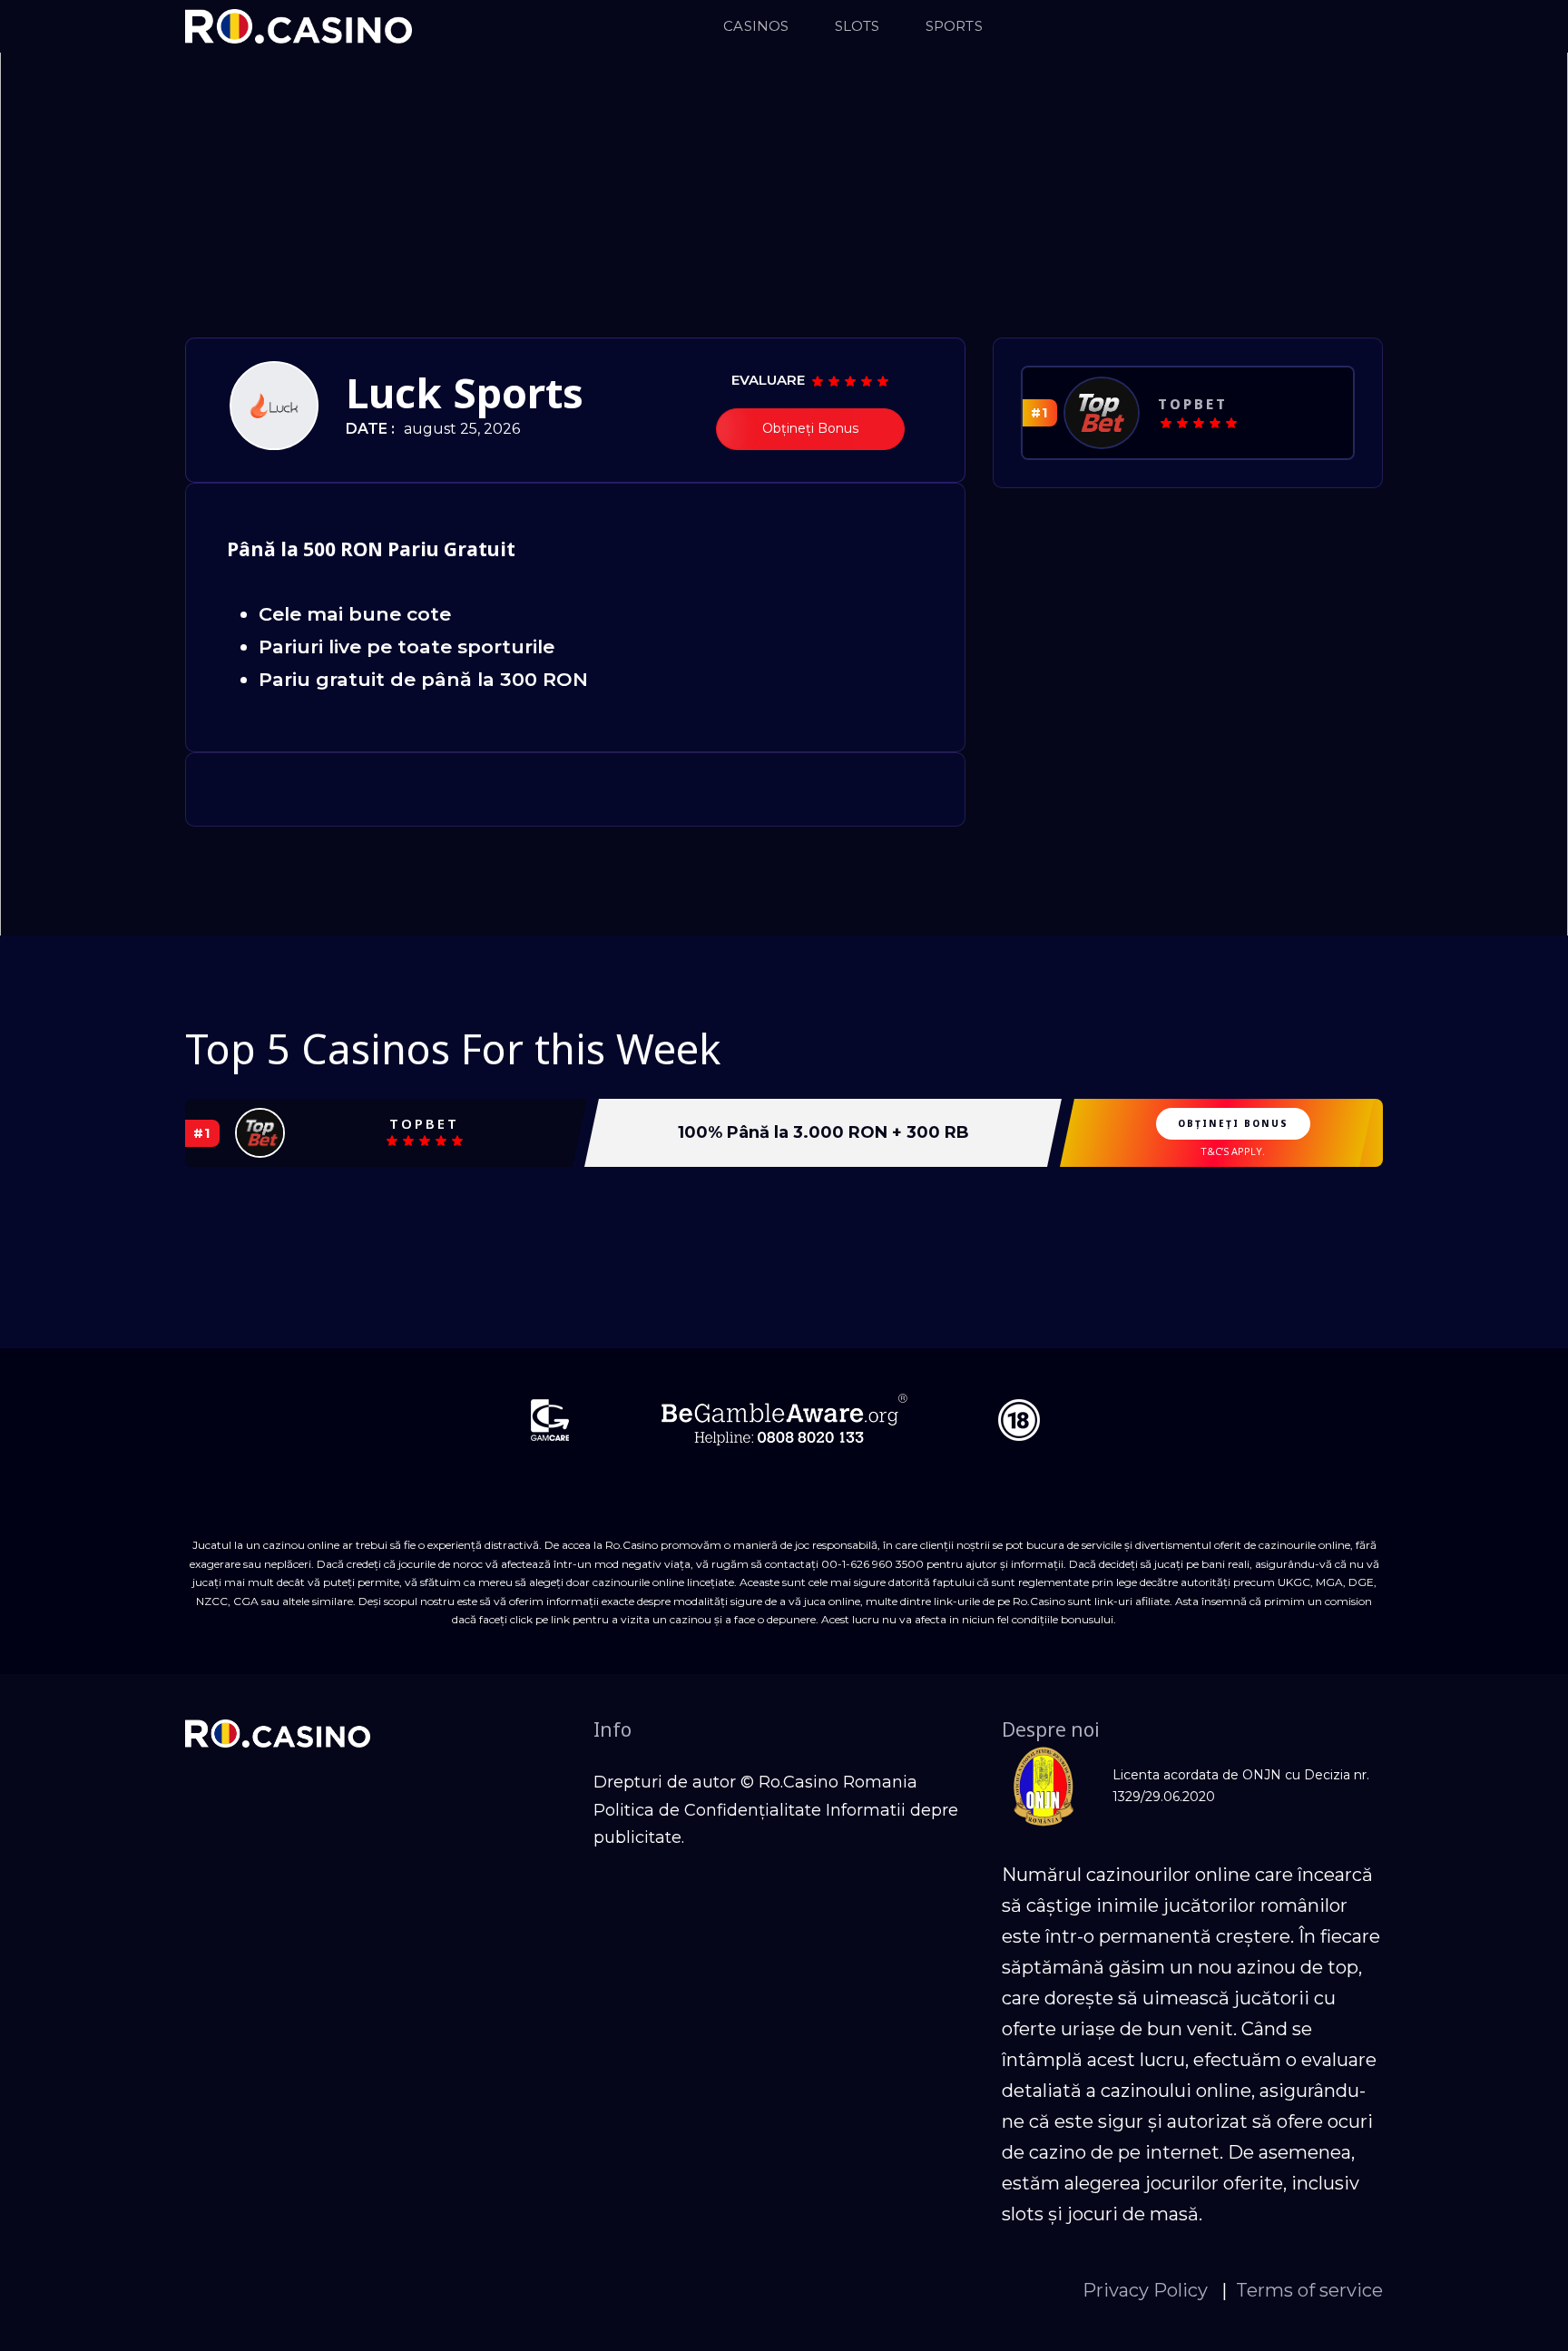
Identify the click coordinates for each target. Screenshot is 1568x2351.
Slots (857, 26)
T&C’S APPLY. (1233, 1151)
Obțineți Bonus (810, 428)
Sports (954, 26)
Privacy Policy (1147, 2290)
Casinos (756, 26)
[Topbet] (1102, 413)
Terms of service (1309, 2290)
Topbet (1193, 404)
